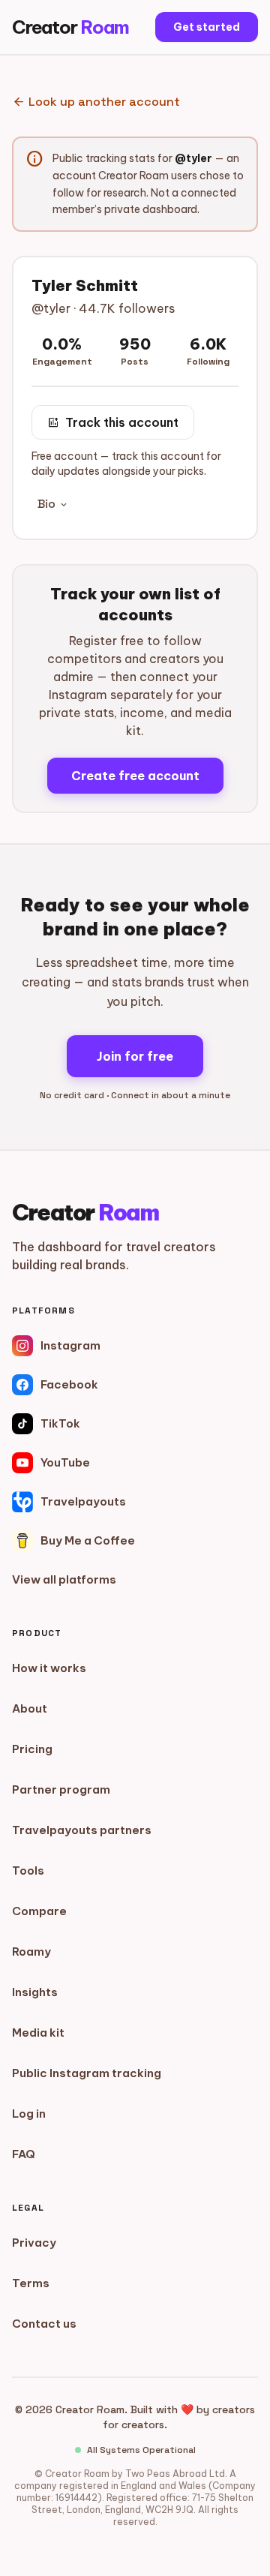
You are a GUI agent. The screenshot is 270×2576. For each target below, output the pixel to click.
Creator (70, 27)
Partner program (61, 1789)
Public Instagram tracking (87, 2073)
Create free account (135, 776)
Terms (31, 2283)
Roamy (31, 1952)
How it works (49, 1668)
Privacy (34, 2243)
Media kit (38, 2033)
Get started (207, 27)
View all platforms (64, 1579)
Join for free (135, 1056)
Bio (53, 504)
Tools (28, 1870)
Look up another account (96, 102)
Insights (35, 1992)
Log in (29, 2114)
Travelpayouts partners (82, 1830)
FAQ (24, 2154)
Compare (39, 1911)
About (30, 1708)
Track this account (113, 422)
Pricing (32, 1749)
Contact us (44, 2324)
